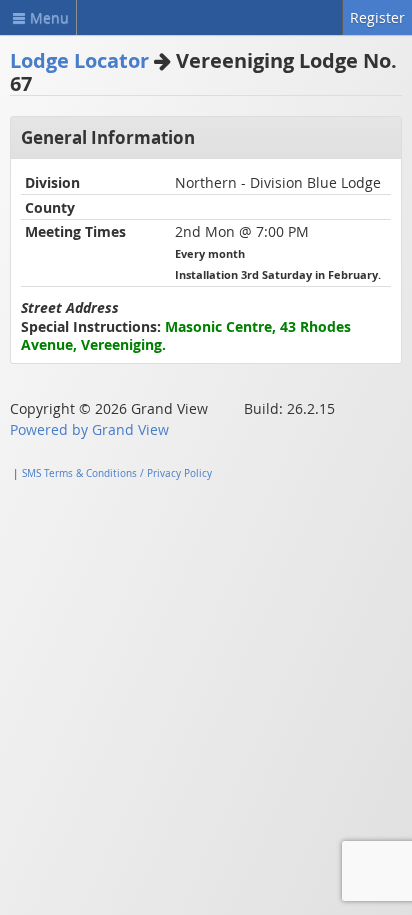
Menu (49, 17)
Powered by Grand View (89, 429)
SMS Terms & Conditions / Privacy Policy (117, 473)
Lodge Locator (79, 60)
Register (377, 17)
